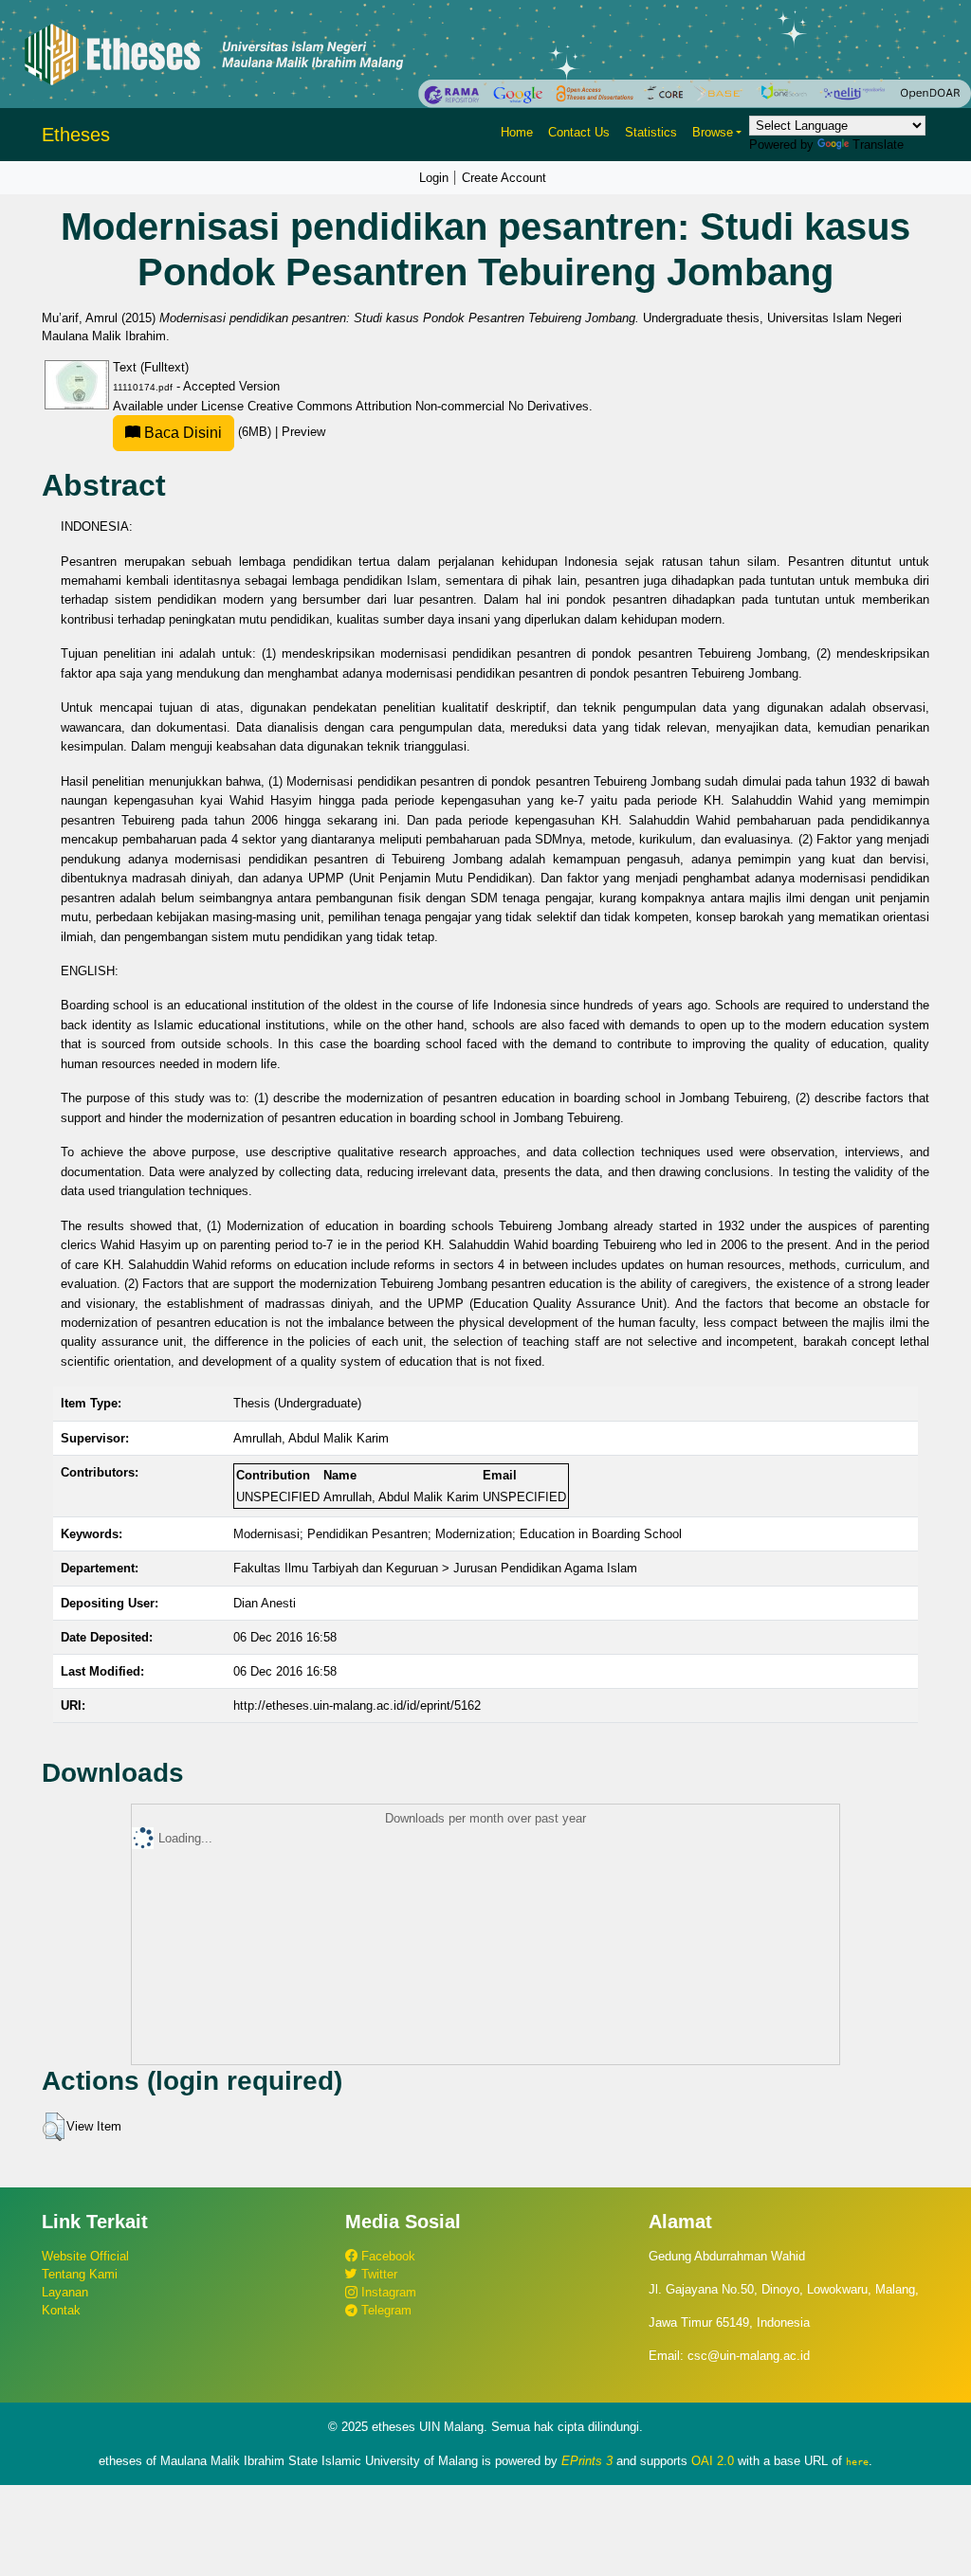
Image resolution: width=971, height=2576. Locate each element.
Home (517, 132)
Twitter (377, 2274)
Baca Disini (181, 433)
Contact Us (579, 132)
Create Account (504, 178)
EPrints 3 (587, 2461)
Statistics (651, 132)
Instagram (387, 2292)
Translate (878, 145)
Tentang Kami (80, 2274)
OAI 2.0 (713, 2461)
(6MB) (208, 432)
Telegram (385, 2310)
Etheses (76, 135)
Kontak (61, 2310)
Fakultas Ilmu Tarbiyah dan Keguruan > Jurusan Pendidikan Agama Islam (435, 1568)
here (857, 2461)
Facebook (386, 2256)
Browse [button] (713, 132)
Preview (303, 432)
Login (434, 178)
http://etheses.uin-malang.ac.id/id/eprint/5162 (357, 1705)
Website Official (85, 2256)
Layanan (65, 2292)
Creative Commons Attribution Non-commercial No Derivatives (418, 406)
